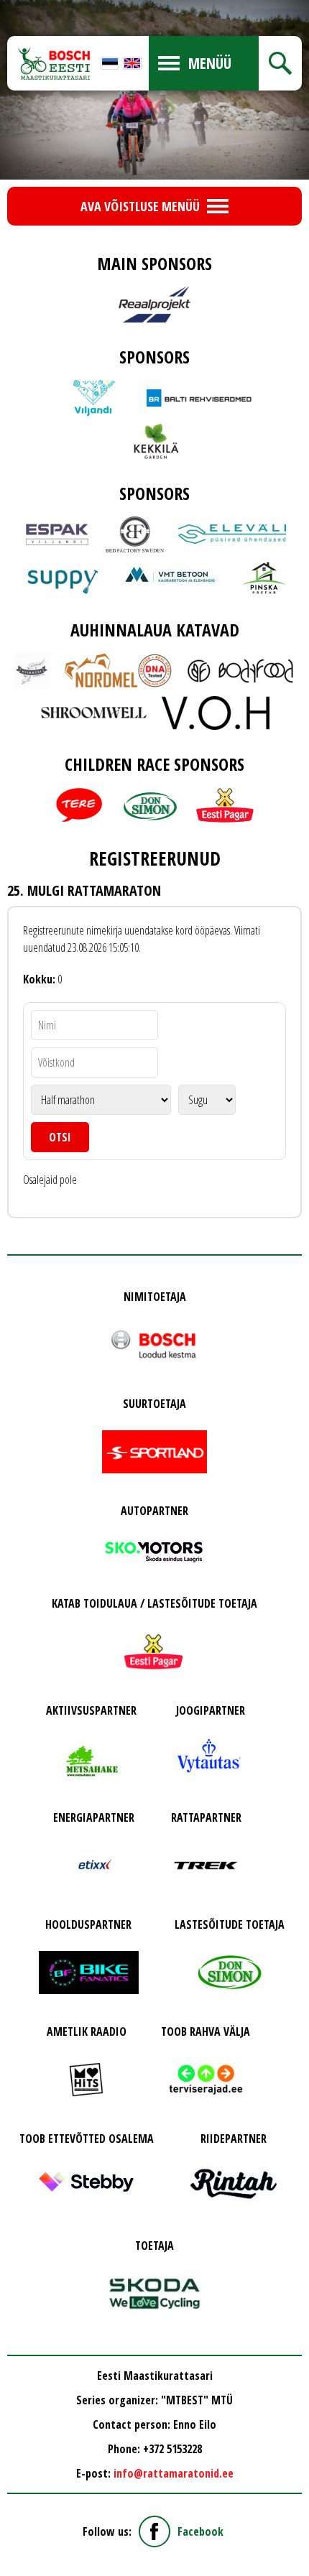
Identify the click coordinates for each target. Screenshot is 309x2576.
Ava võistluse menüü (140, 206)
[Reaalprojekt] (154, 305)
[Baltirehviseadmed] (200, 398)
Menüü (210, 63)
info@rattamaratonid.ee (174, 2473)
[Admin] (4, 9)
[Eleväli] (232, 534)
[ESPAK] (57, 534)
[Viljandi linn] (94, 398)
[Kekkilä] (155, 441)
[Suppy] (63, 578)
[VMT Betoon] (172, 577)
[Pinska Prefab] (264, 578)
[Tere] (79, 805)
